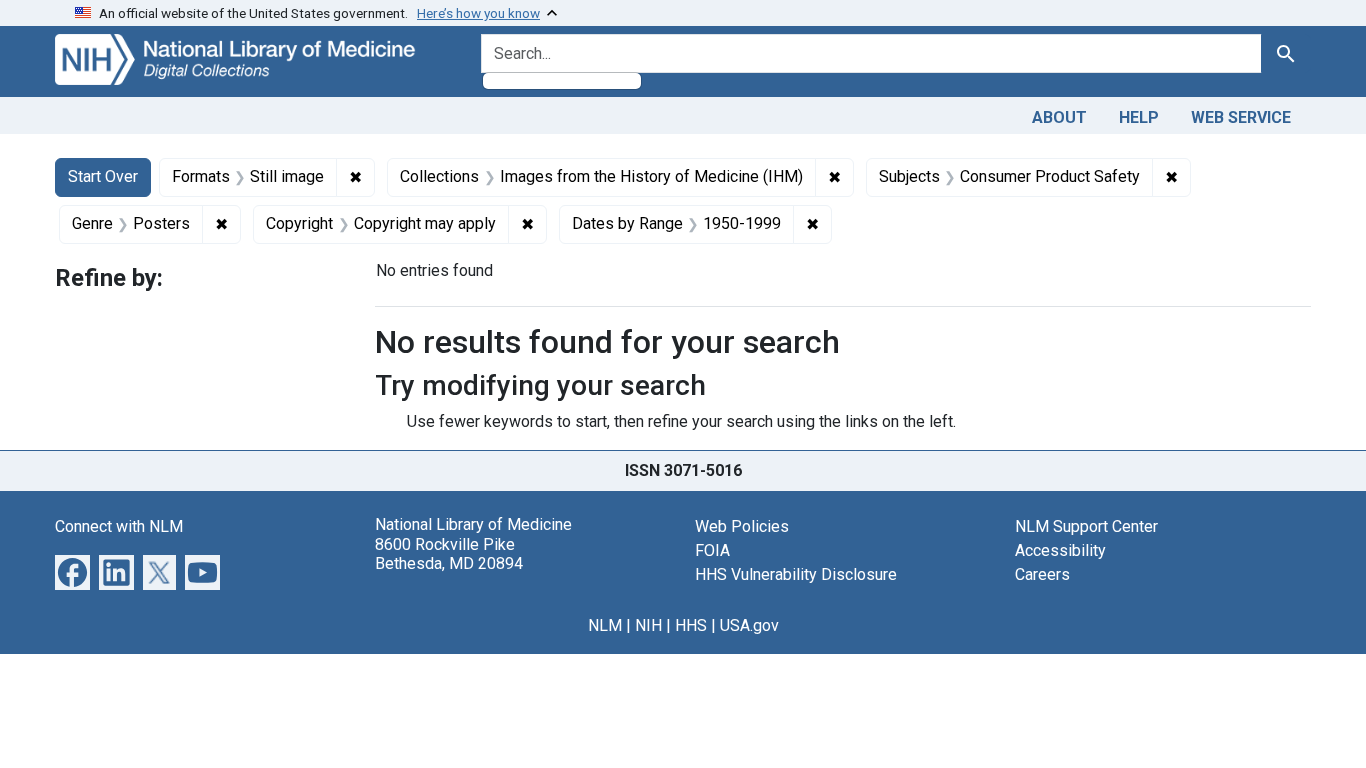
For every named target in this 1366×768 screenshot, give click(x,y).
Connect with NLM (119, 526)
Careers (1042, 574)
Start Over (103, 176)
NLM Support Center (1086, 526)
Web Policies (742, 526)
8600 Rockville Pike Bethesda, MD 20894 (449, 554)
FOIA (712, 550)
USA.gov (749, 625)
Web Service (1241, 117)
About (1059, 117)
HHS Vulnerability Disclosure (796, 574)
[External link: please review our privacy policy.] (72, 571)
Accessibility (1060, 550)
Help (1139, 117)
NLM (605, 625)
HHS (691, 625)
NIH (648, 625)
